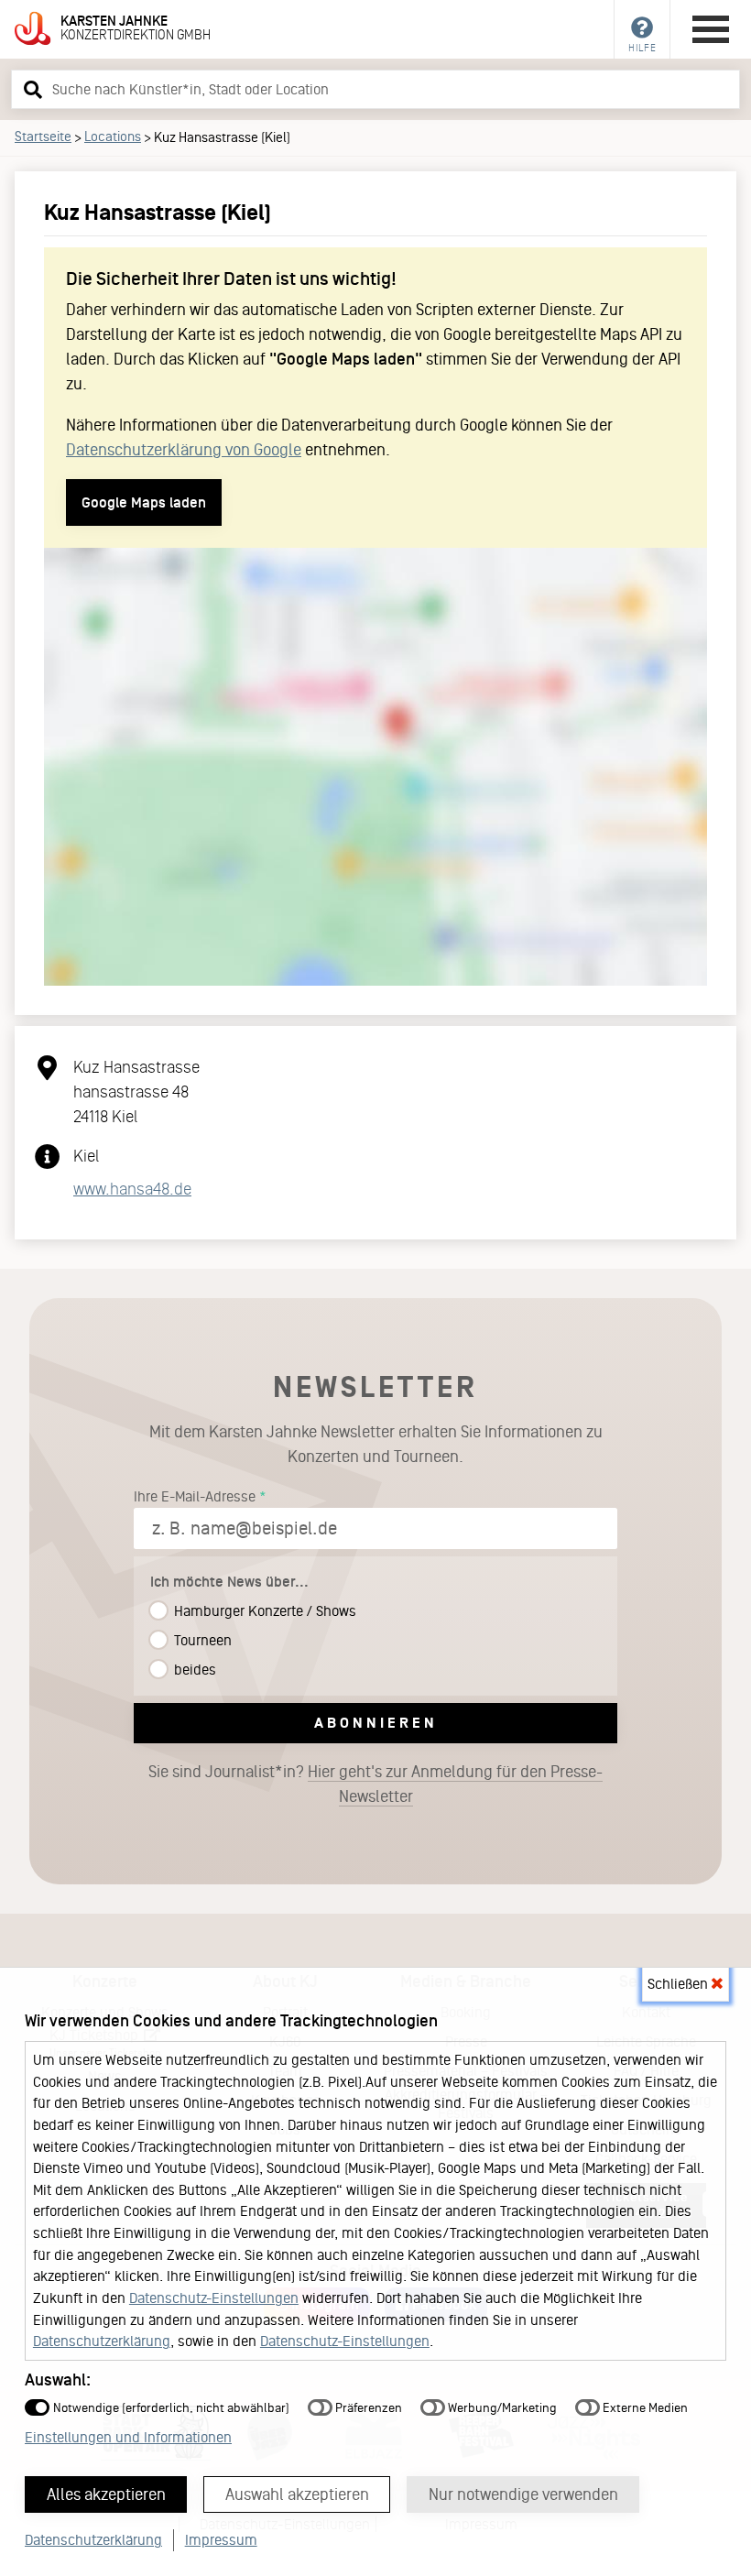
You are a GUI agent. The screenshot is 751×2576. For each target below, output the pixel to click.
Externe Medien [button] (644, 2408)
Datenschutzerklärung (102, 2341)
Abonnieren (376, 1723)
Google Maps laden (144, 502)
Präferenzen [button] (367, 2408)
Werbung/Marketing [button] (501, 2408)
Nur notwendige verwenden (523, 2494)
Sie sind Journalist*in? (375, 1784)
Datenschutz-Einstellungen (214, 2298)
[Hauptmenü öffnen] (711, 29)
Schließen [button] (680, 1984)
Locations (113, 136)
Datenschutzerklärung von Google (184, 450)
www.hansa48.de (132, 1189)
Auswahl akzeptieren (297, 2494)
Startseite (43, 136)
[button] (30, 89)
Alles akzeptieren (106, 2494)
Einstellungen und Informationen (128, 2437)
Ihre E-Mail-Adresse (195, 1496)
